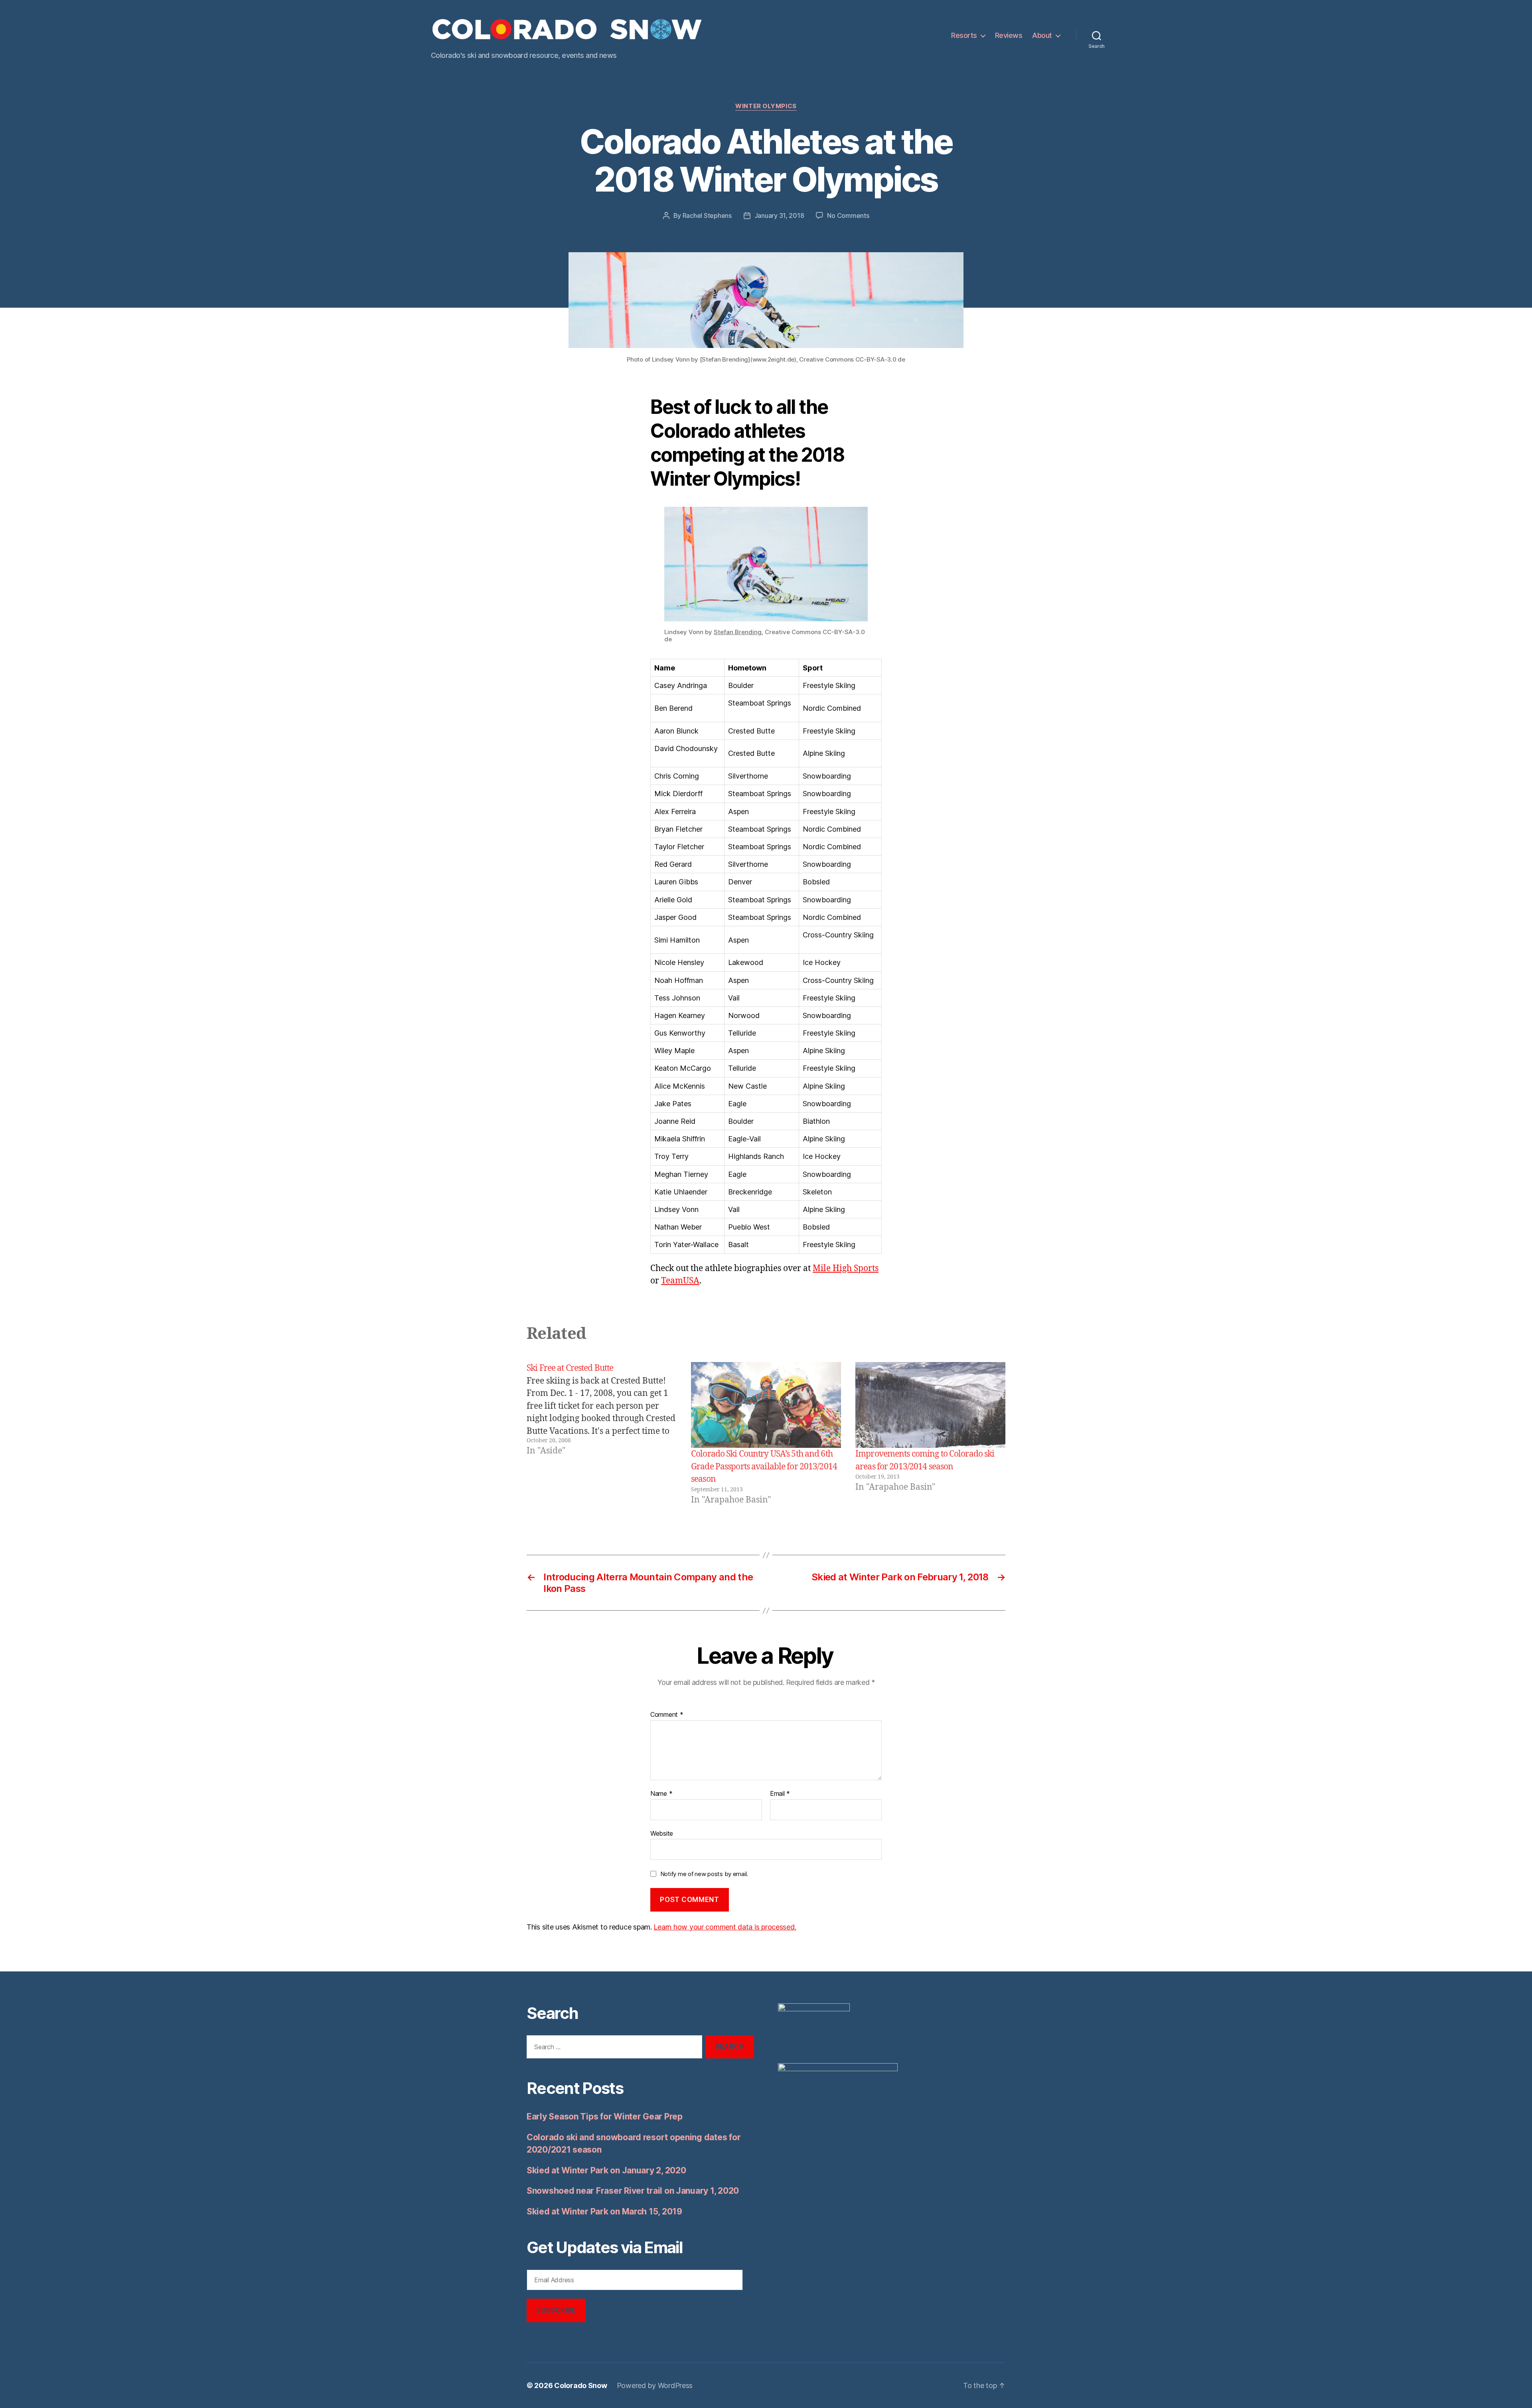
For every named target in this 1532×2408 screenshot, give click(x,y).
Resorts (964, 35)
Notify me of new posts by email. (704, 1874)
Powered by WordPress (655, 2385)
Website (662, 1833)
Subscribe (556, 2310)
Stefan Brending (738, 632)
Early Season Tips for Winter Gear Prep (605, 2116)
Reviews (1009, 35)
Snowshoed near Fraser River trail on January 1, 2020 (633, 2191)
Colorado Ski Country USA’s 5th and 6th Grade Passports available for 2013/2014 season (764, 1467)
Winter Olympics (766, 106)
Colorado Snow (581, 2385)
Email (780, 1794)
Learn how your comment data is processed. (725, 1927)
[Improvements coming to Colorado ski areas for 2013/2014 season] (930, 1405)
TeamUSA (680, 1281)
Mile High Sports (846, 1268)
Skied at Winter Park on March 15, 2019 (604, 2211)
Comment (667, 1715)
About (1042, 35)
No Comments (848, 215)
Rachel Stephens (707, 215)
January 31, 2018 (779, 215)
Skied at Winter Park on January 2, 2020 (606, 2170)
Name (661, 1794)
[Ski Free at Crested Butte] (602, 1434)
